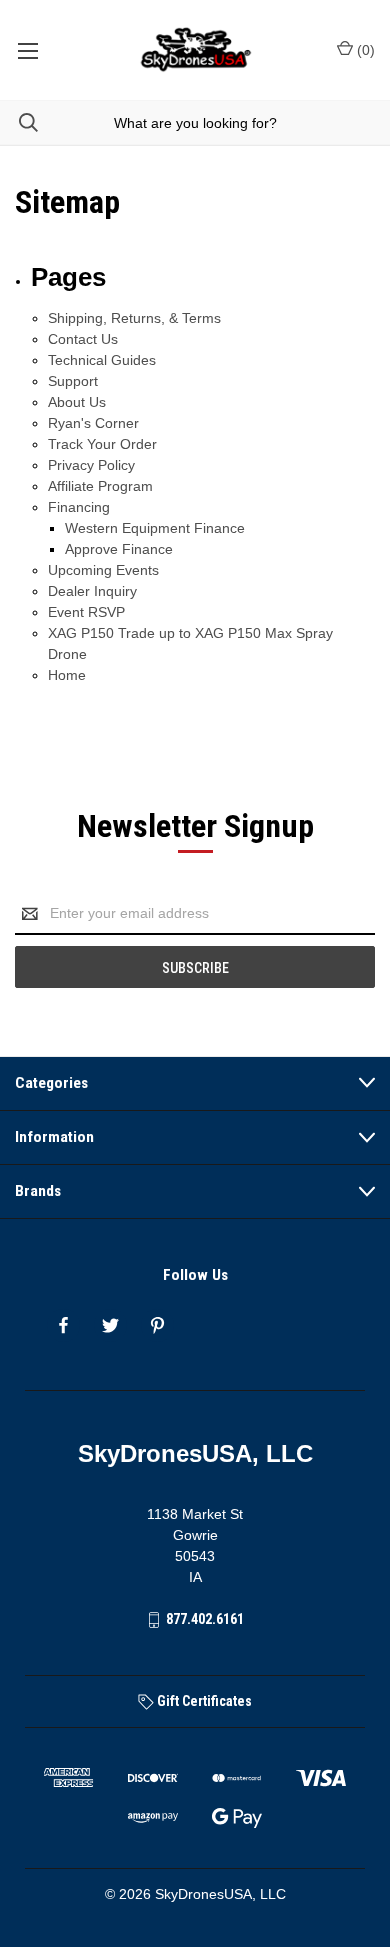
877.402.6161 (205, 1619)
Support (73, 381)
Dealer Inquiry (92, 591)
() (364, 50)
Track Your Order (102, 444)
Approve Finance (119, 549)
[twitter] (110, 1325)
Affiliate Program (100, 486)
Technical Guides (102, 360)
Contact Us (83, 339)
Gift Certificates (203, 1701)
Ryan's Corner (93, 423)
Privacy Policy (91, 465)
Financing (79, 507)
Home (67, 675)
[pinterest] (157, 1325)
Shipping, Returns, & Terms (134, 318)
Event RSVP (86, 612)
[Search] (19, 122)
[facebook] (63, 1325)
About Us (77, 402)
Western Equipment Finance (155, 528)
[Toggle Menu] (27, 50)
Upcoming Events (103, 570)
